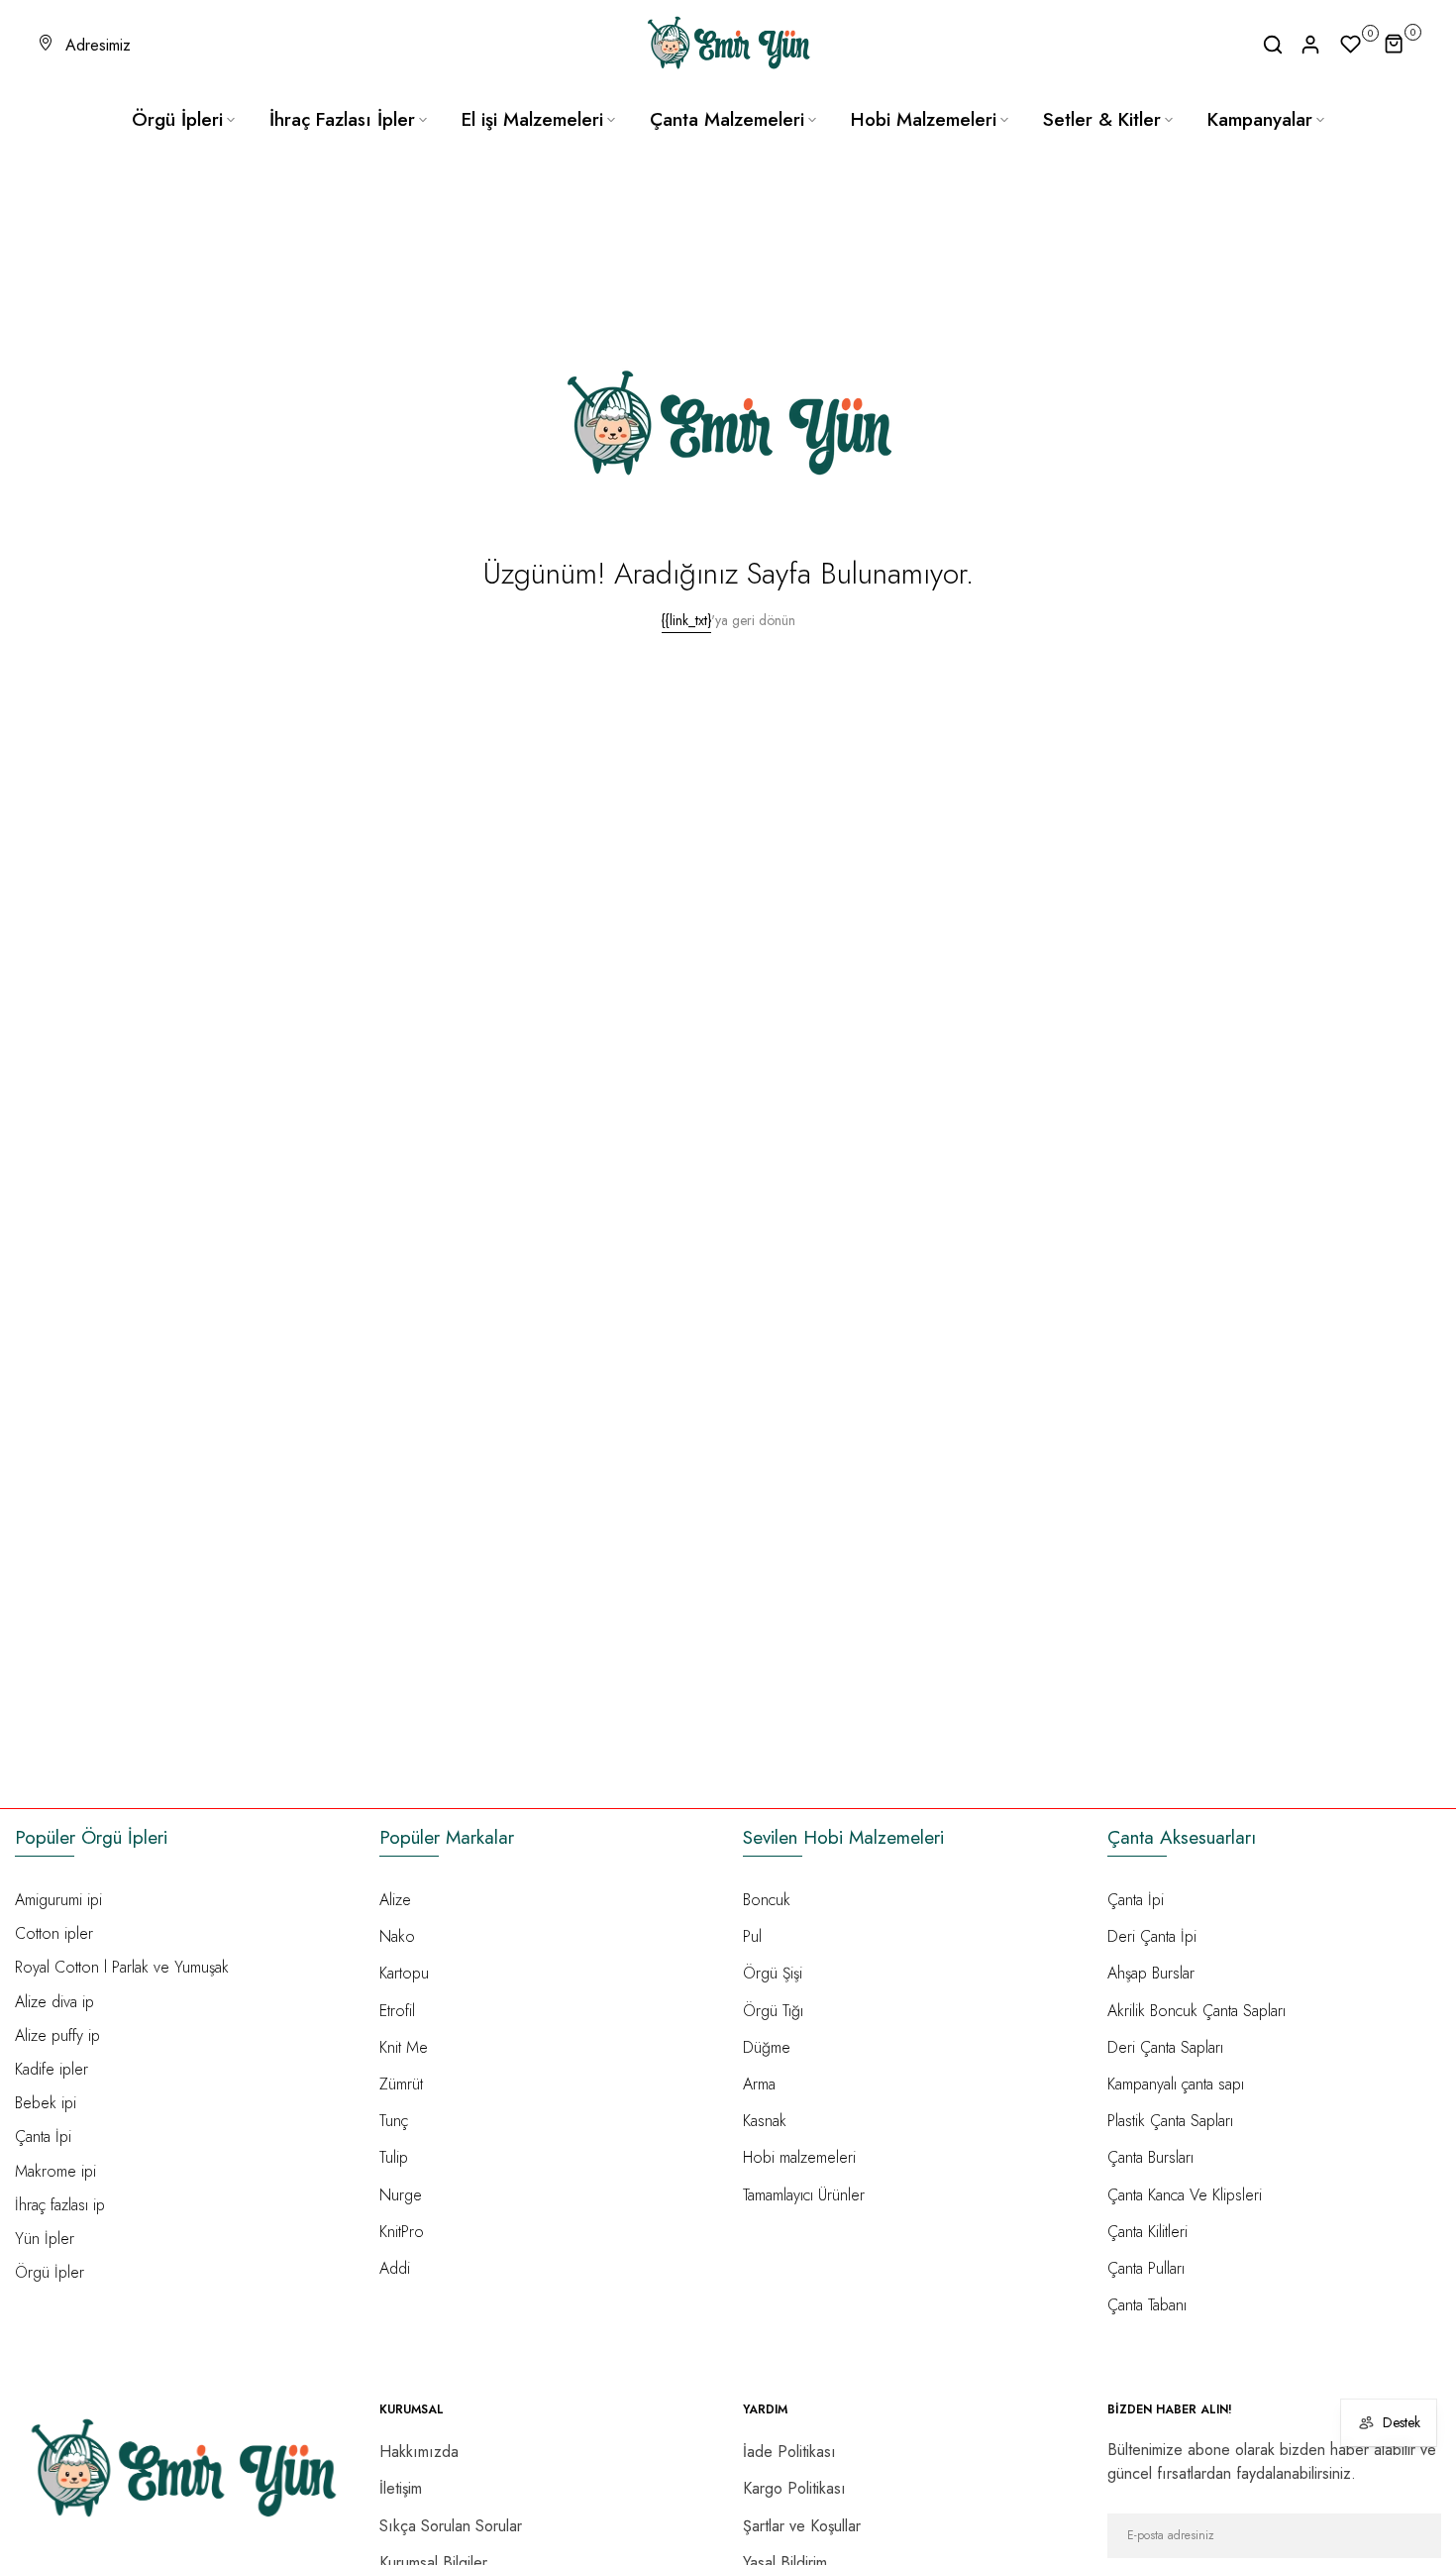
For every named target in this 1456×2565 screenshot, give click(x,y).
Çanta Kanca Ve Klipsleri (1185, 2195)
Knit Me (404, 2047)
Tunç (394, 2121)
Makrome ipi (55, 2171)
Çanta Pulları (1146, 2268)
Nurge (401, 2195)
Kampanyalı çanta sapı (1176, 2084)
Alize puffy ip (57, 2035)
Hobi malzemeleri (799, 2157)
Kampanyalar (1260, 119)
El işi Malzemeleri (532, 119)
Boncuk (767, 1900)
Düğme (767, 2047)
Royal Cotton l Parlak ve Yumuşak (122, 1967)
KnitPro (402, 2232)
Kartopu (404, 1973)
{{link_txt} (686, 620)
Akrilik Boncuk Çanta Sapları (1196, 2011)
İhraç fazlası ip (60, 2205)
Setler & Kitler (1102, 119)
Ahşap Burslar (1151, 1973)
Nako (397, 1936)
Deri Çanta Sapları (1165, 2047)
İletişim (401, 2488)
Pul (752, 1936)
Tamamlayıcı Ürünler (804, 2195)
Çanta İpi (43, 2137)
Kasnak (765, 2121)
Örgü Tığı (773, 2011)
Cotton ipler (54, 1933)
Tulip (394, 2157)
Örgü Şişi (773, 1973)
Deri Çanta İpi (1152, 1936)
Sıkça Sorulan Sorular (451, 2526)
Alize (395, 1900)
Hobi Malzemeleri (924, 119)
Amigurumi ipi (58, 1900)
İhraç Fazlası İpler (342, 119)
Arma (759, 2084)
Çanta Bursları (1150, 2157)
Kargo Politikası (794, 2488)
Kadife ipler (52, 2069)
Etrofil (397, 2011)
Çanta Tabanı (1147, 2305)
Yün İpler (45, 2239)
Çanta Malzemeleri (727, 119)
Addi (395, 2268)
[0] (1351, 45)
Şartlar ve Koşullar (802, 2526)
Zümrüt (401, 2084)
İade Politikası (789, 2452)
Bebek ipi (46, 2103)
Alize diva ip (54, 2002)
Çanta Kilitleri (1147, 2232)
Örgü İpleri (177, 119)
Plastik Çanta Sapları (1170, 2121)
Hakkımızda (419, 2452)
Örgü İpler (50, 2272)
